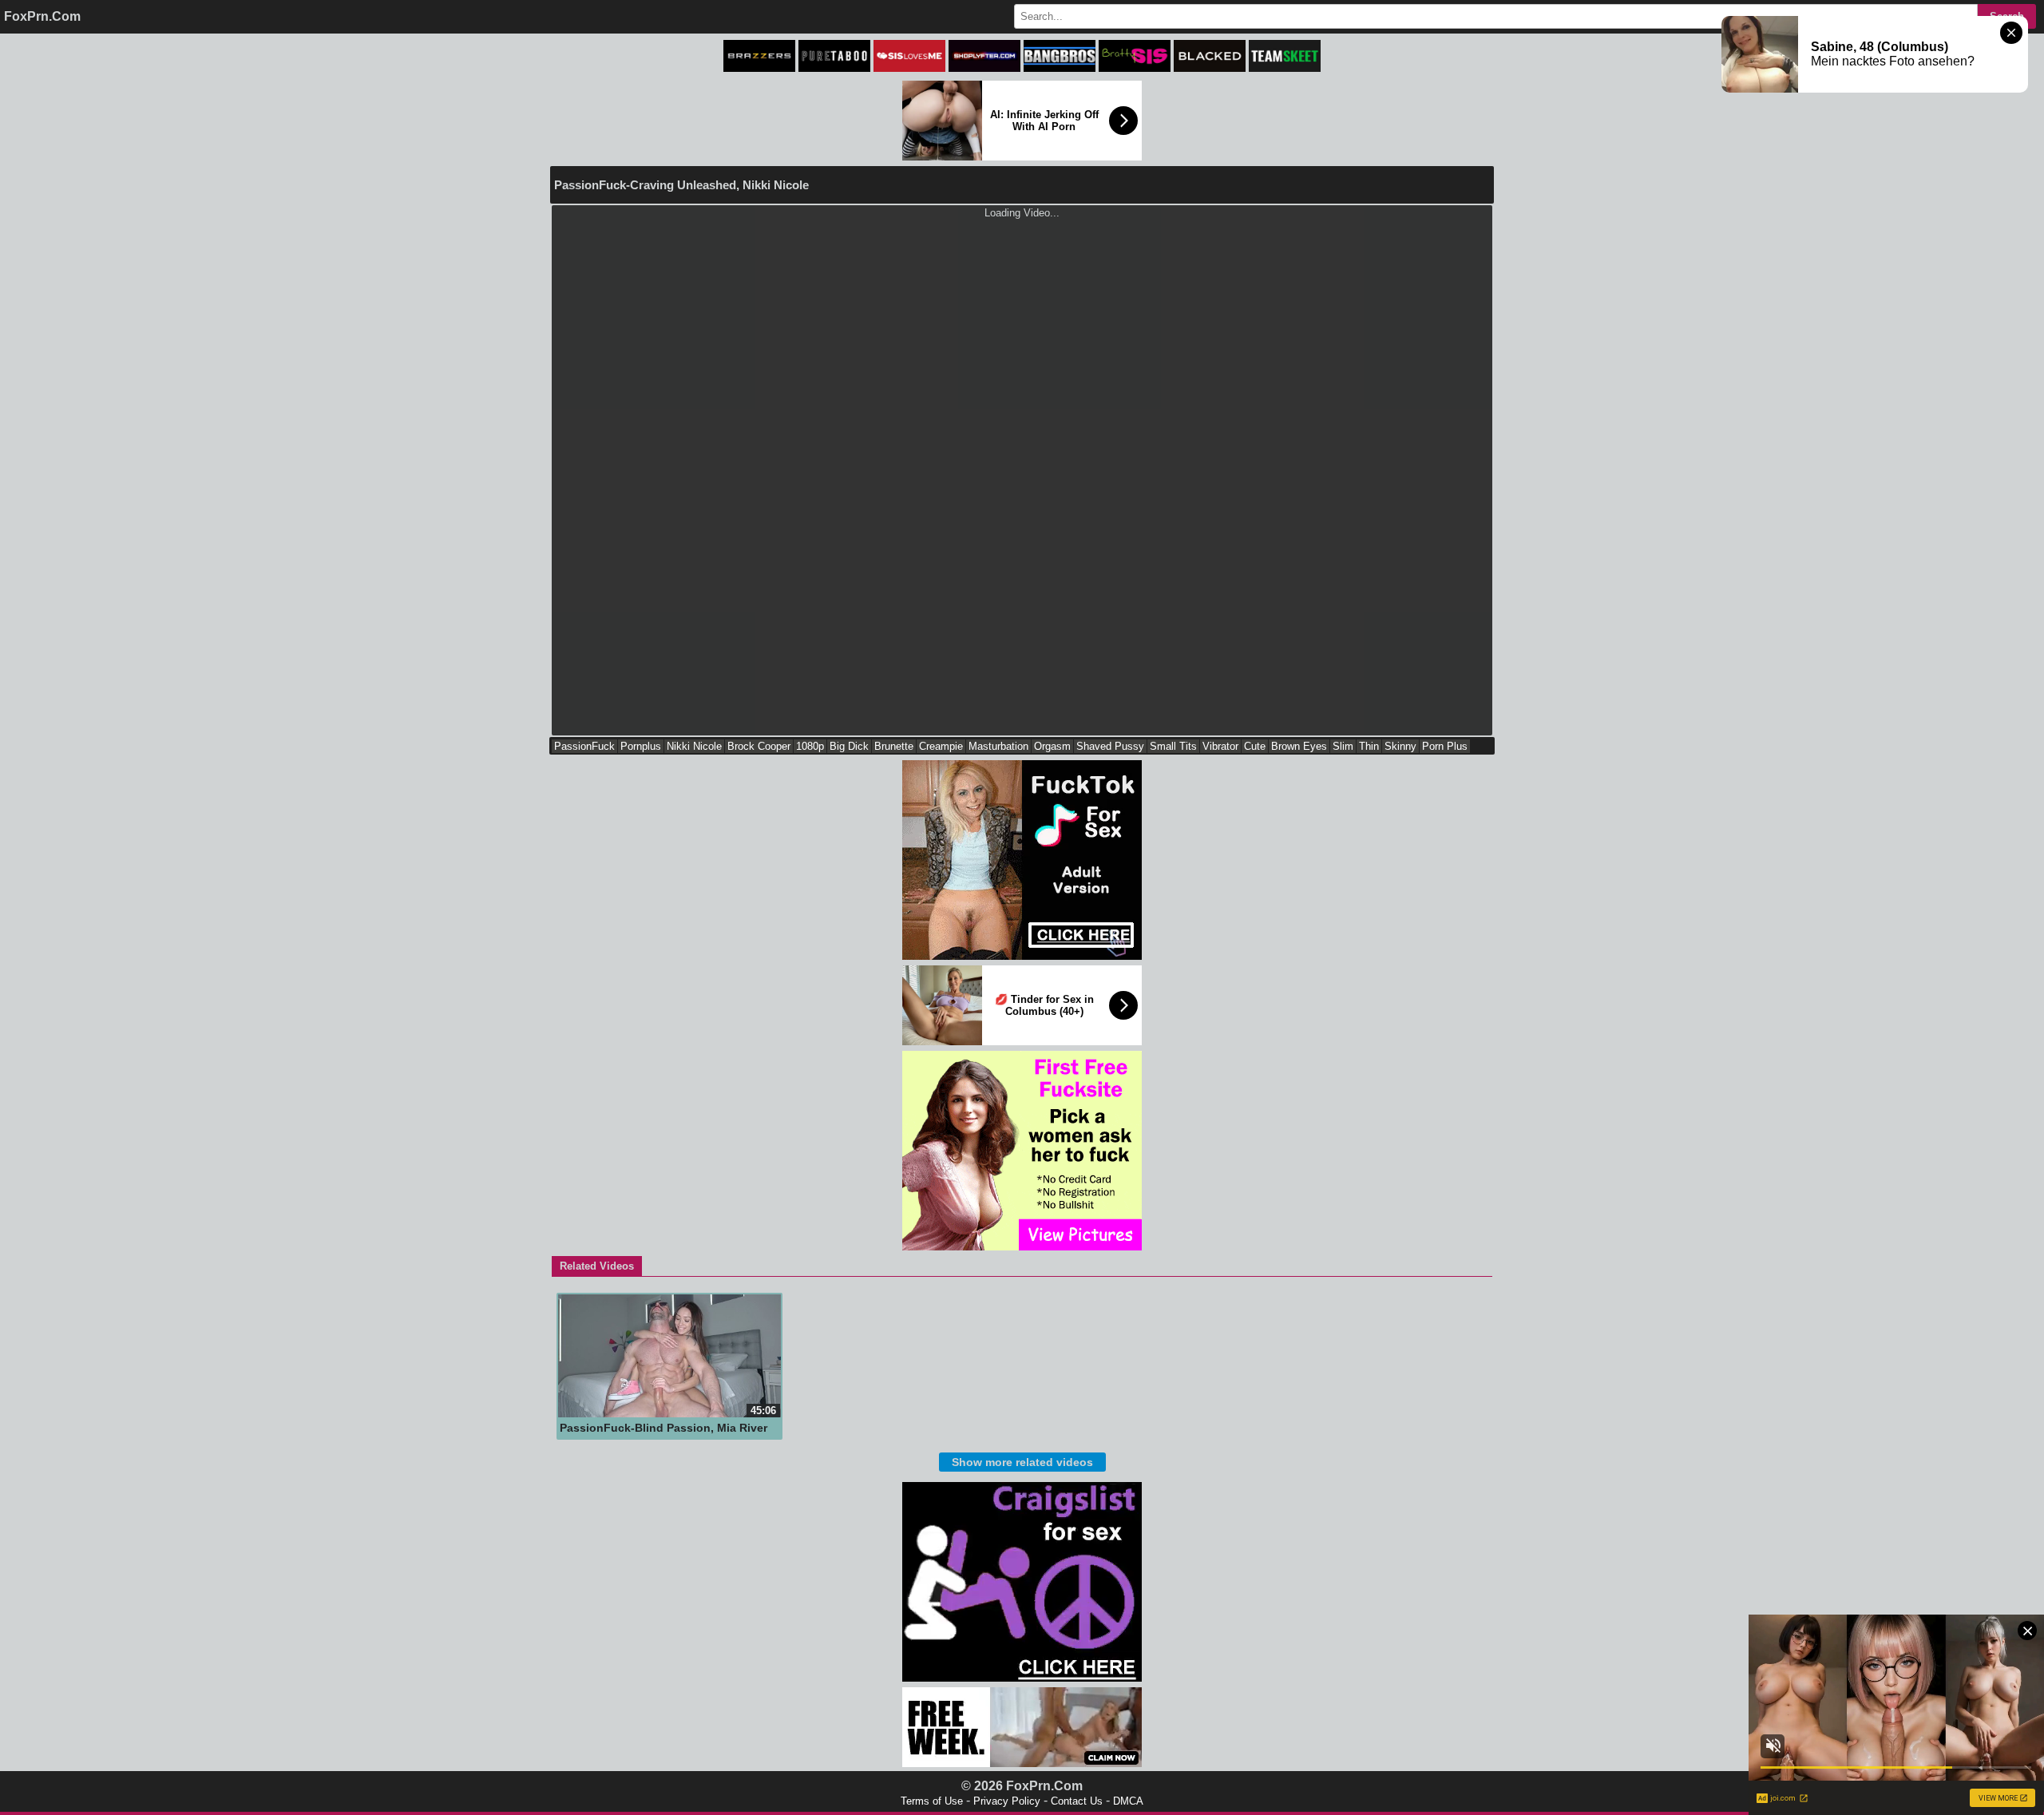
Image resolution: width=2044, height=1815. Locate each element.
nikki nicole (694, 746)
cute (1255, 746)
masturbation (998, 746)
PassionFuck (584, 746)
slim (1343, 746)
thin (1369, 746)
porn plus (1445, 746)
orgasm (1052, 746)
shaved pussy (1110, 746)
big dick (849, 746)
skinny (1400, 746)
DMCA (1128, 1801)
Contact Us (1077, 1801)
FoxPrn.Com (42, 16)
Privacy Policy (1007, 1801)
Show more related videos (1022, 1462)
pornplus (641, 746)
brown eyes (1299, 746)
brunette (894, 746)
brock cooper (759, 746)
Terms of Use (932, 1801)
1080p (810, 746)
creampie (941, 746)
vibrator (1220, 746)
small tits (1173, 746)
